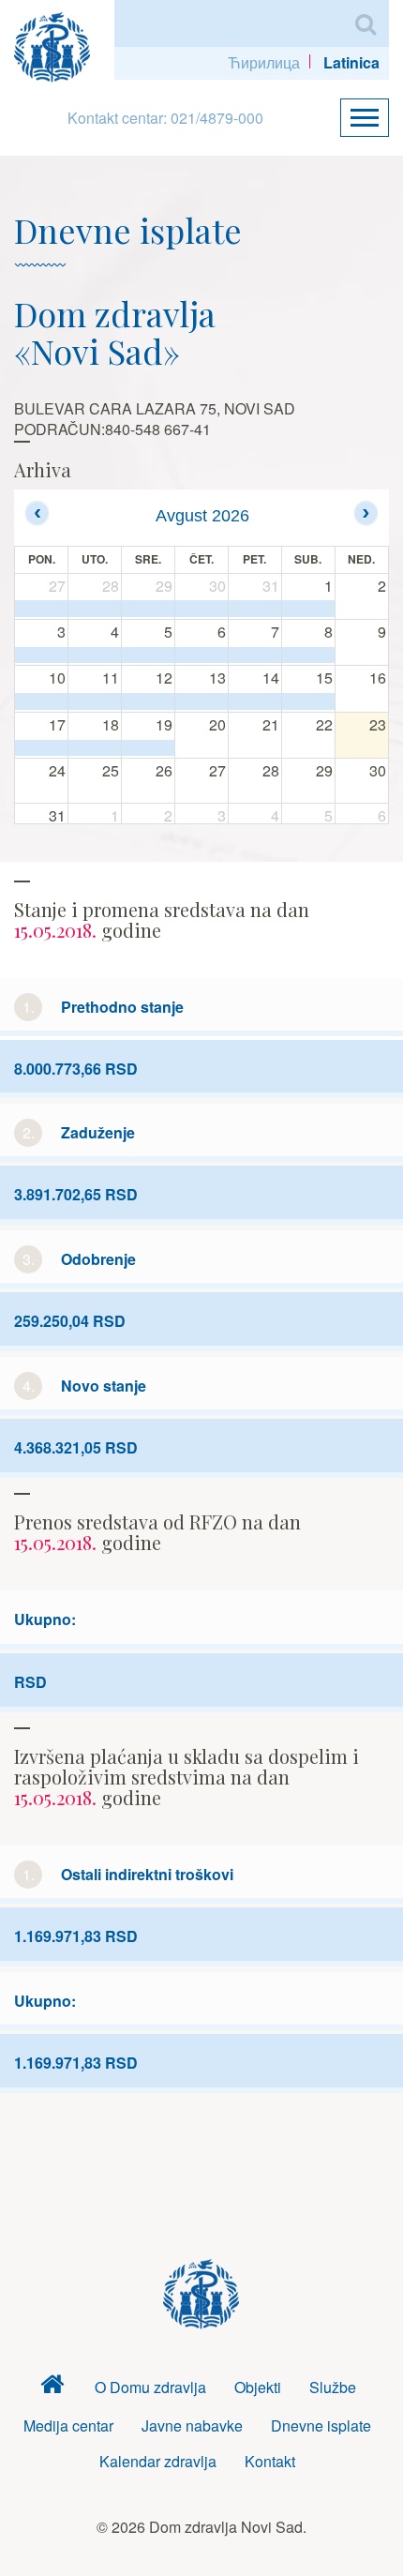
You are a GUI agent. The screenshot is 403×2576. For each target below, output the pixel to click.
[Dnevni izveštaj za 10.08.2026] (41, 701)
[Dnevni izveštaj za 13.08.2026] (201, 701)
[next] (366, 512)
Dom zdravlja (52, 2388)
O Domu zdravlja (150, 2387)
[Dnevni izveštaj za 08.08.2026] (308, 655)
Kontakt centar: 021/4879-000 (165, 118)
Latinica (351, 62)
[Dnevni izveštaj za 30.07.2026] (201, 609)
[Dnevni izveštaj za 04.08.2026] (95, 655)
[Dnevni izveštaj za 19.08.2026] (148, 748)
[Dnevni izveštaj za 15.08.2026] (308, 701)
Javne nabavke (192, 2425)
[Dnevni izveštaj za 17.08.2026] (41, 748)
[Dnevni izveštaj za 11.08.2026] (95, 701)
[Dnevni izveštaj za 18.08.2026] (95, 748)
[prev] (37, 512)
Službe (333, 2387)
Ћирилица (264, 62)
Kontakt (270, 2461)
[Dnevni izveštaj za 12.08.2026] (148, 701)
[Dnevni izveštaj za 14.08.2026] (255, 701)
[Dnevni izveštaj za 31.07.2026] (255, 609)
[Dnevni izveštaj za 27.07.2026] (41, 609)
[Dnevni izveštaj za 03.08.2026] (41, 655)
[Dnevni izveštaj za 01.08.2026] (308, 609)
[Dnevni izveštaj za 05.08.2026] (148, 655)
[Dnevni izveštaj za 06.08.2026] (201, 655)
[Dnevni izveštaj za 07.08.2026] (255, 655)
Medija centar (68, 2425)
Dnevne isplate (321, 2425)
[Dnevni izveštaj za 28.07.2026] (95, 609)
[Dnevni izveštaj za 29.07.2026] (148, 609)
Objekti (258, 2387)
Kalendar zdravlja (158, 2461)
